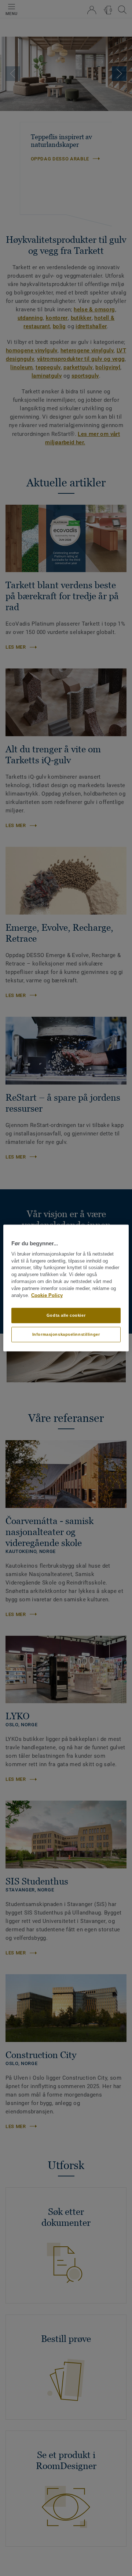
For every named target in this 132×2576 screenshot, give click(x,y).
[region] (66, 1288)
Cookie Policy (47, 1295)
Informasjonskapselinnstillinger (66, 1334)
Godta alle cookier (66, 1315)
